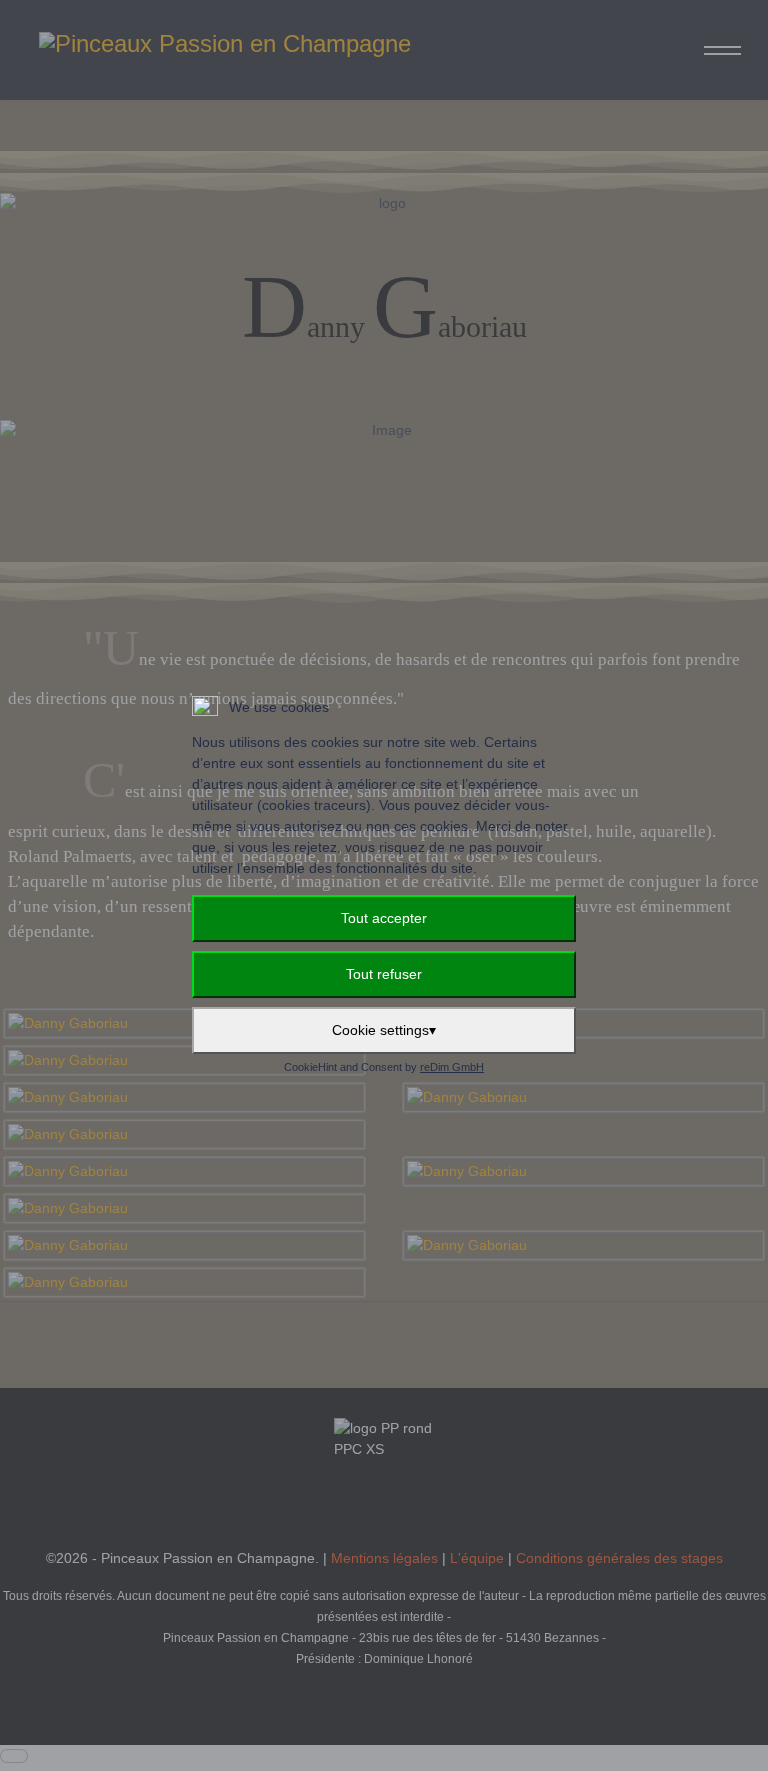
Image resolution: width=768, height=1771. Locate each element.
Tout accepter (384, 918)
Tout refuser (384, 974)
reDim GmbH (452, 1067)
